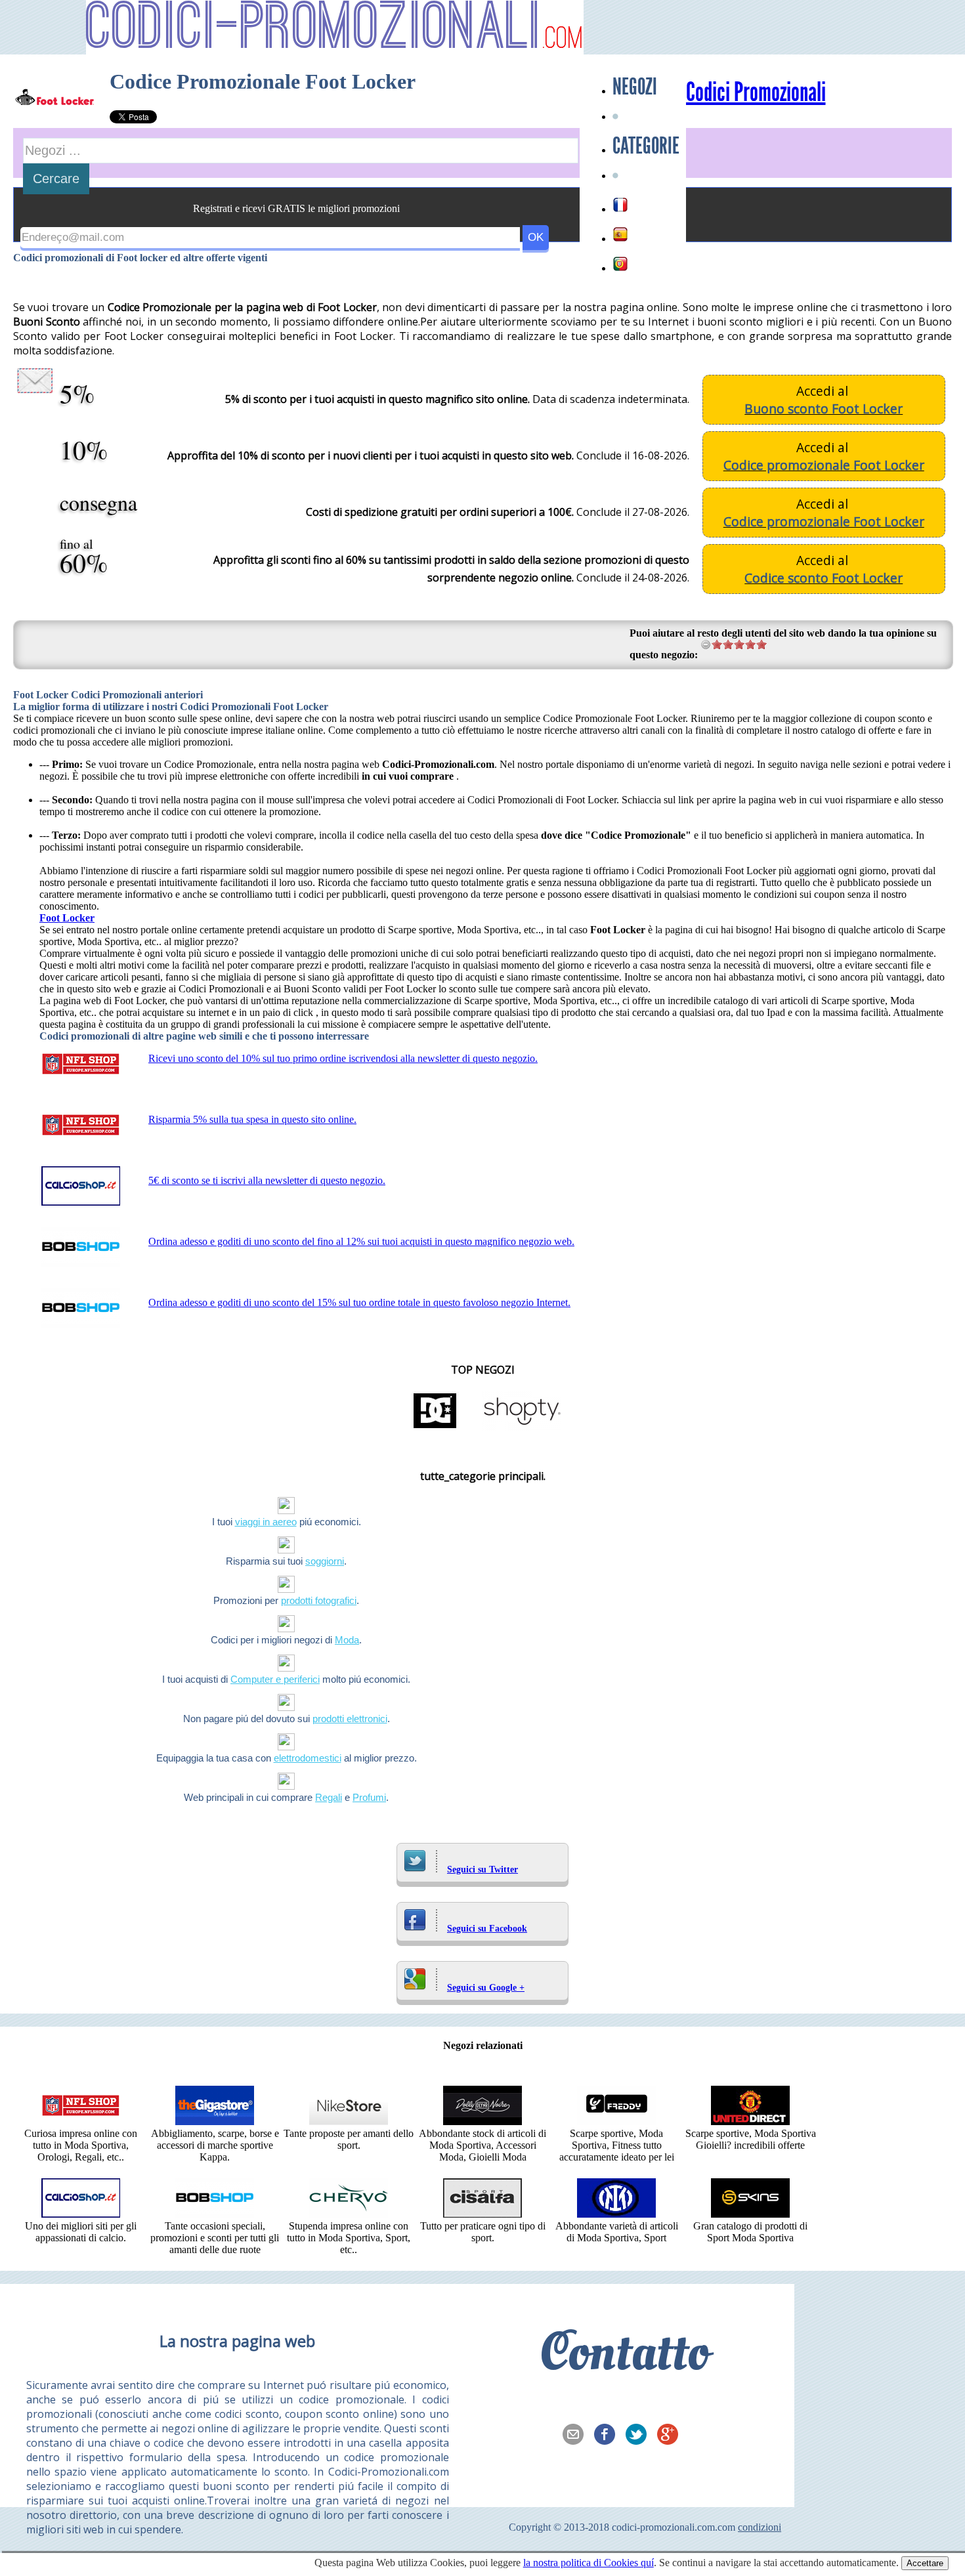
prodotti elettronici (350, 1719)
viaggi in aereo (266, 1522)
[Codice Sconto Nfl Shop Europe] (81, 2122)
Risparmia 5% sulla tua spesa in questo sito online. (252, 1119)
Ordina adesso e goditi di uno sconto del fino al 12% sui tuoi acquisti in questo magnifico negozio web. (361, 1241)
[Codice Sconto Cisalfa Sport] (482, 2214)
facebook (609, 2436)
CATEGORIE (646, 146)
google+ (672, 2436)
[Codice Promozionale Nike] (349, 2122)
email (577, 2436)
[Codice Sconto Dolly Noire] (482, 2122)
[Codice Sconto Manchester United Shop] (750, 2122)
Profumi (369, 1797)
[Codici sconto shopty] (522, 1427)
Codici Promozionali (756, 93)
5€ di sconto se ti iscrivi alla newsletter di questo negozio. (267, 1180)
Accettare (925, 2563)
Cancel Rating (706, 644)
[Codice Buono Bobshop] (215, 2214)
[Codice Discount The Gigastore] (215, 2122)
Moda (347, 1640)
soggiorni (325, 1561)
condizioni (760, 2527)
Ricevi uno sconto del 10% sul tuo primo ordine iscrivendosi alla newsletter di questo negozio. (343, 1058)
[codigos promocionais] (620, 264)
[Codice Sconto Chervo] (349, 2214)
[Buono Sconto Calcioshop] (81, 2214)
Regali (329, 1797)
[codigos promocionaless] (620, 234)
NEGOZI (635, 87)
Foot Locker (67, 918)
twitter (640, 2436)
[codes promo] (620, 205)
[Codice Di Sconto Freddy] (616, 2122)
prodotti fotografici (319, 1600)
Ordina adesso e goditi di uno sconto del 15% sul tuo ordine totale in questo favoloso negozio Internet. (359, 1302)
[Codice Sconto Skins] (750, 2214)
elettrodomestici (308, 1758)
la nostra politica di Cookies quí (589, 2563)
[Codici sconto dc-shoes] (435, 1427)
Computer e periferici (275, 1679)
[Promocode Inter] (616, 2214)
